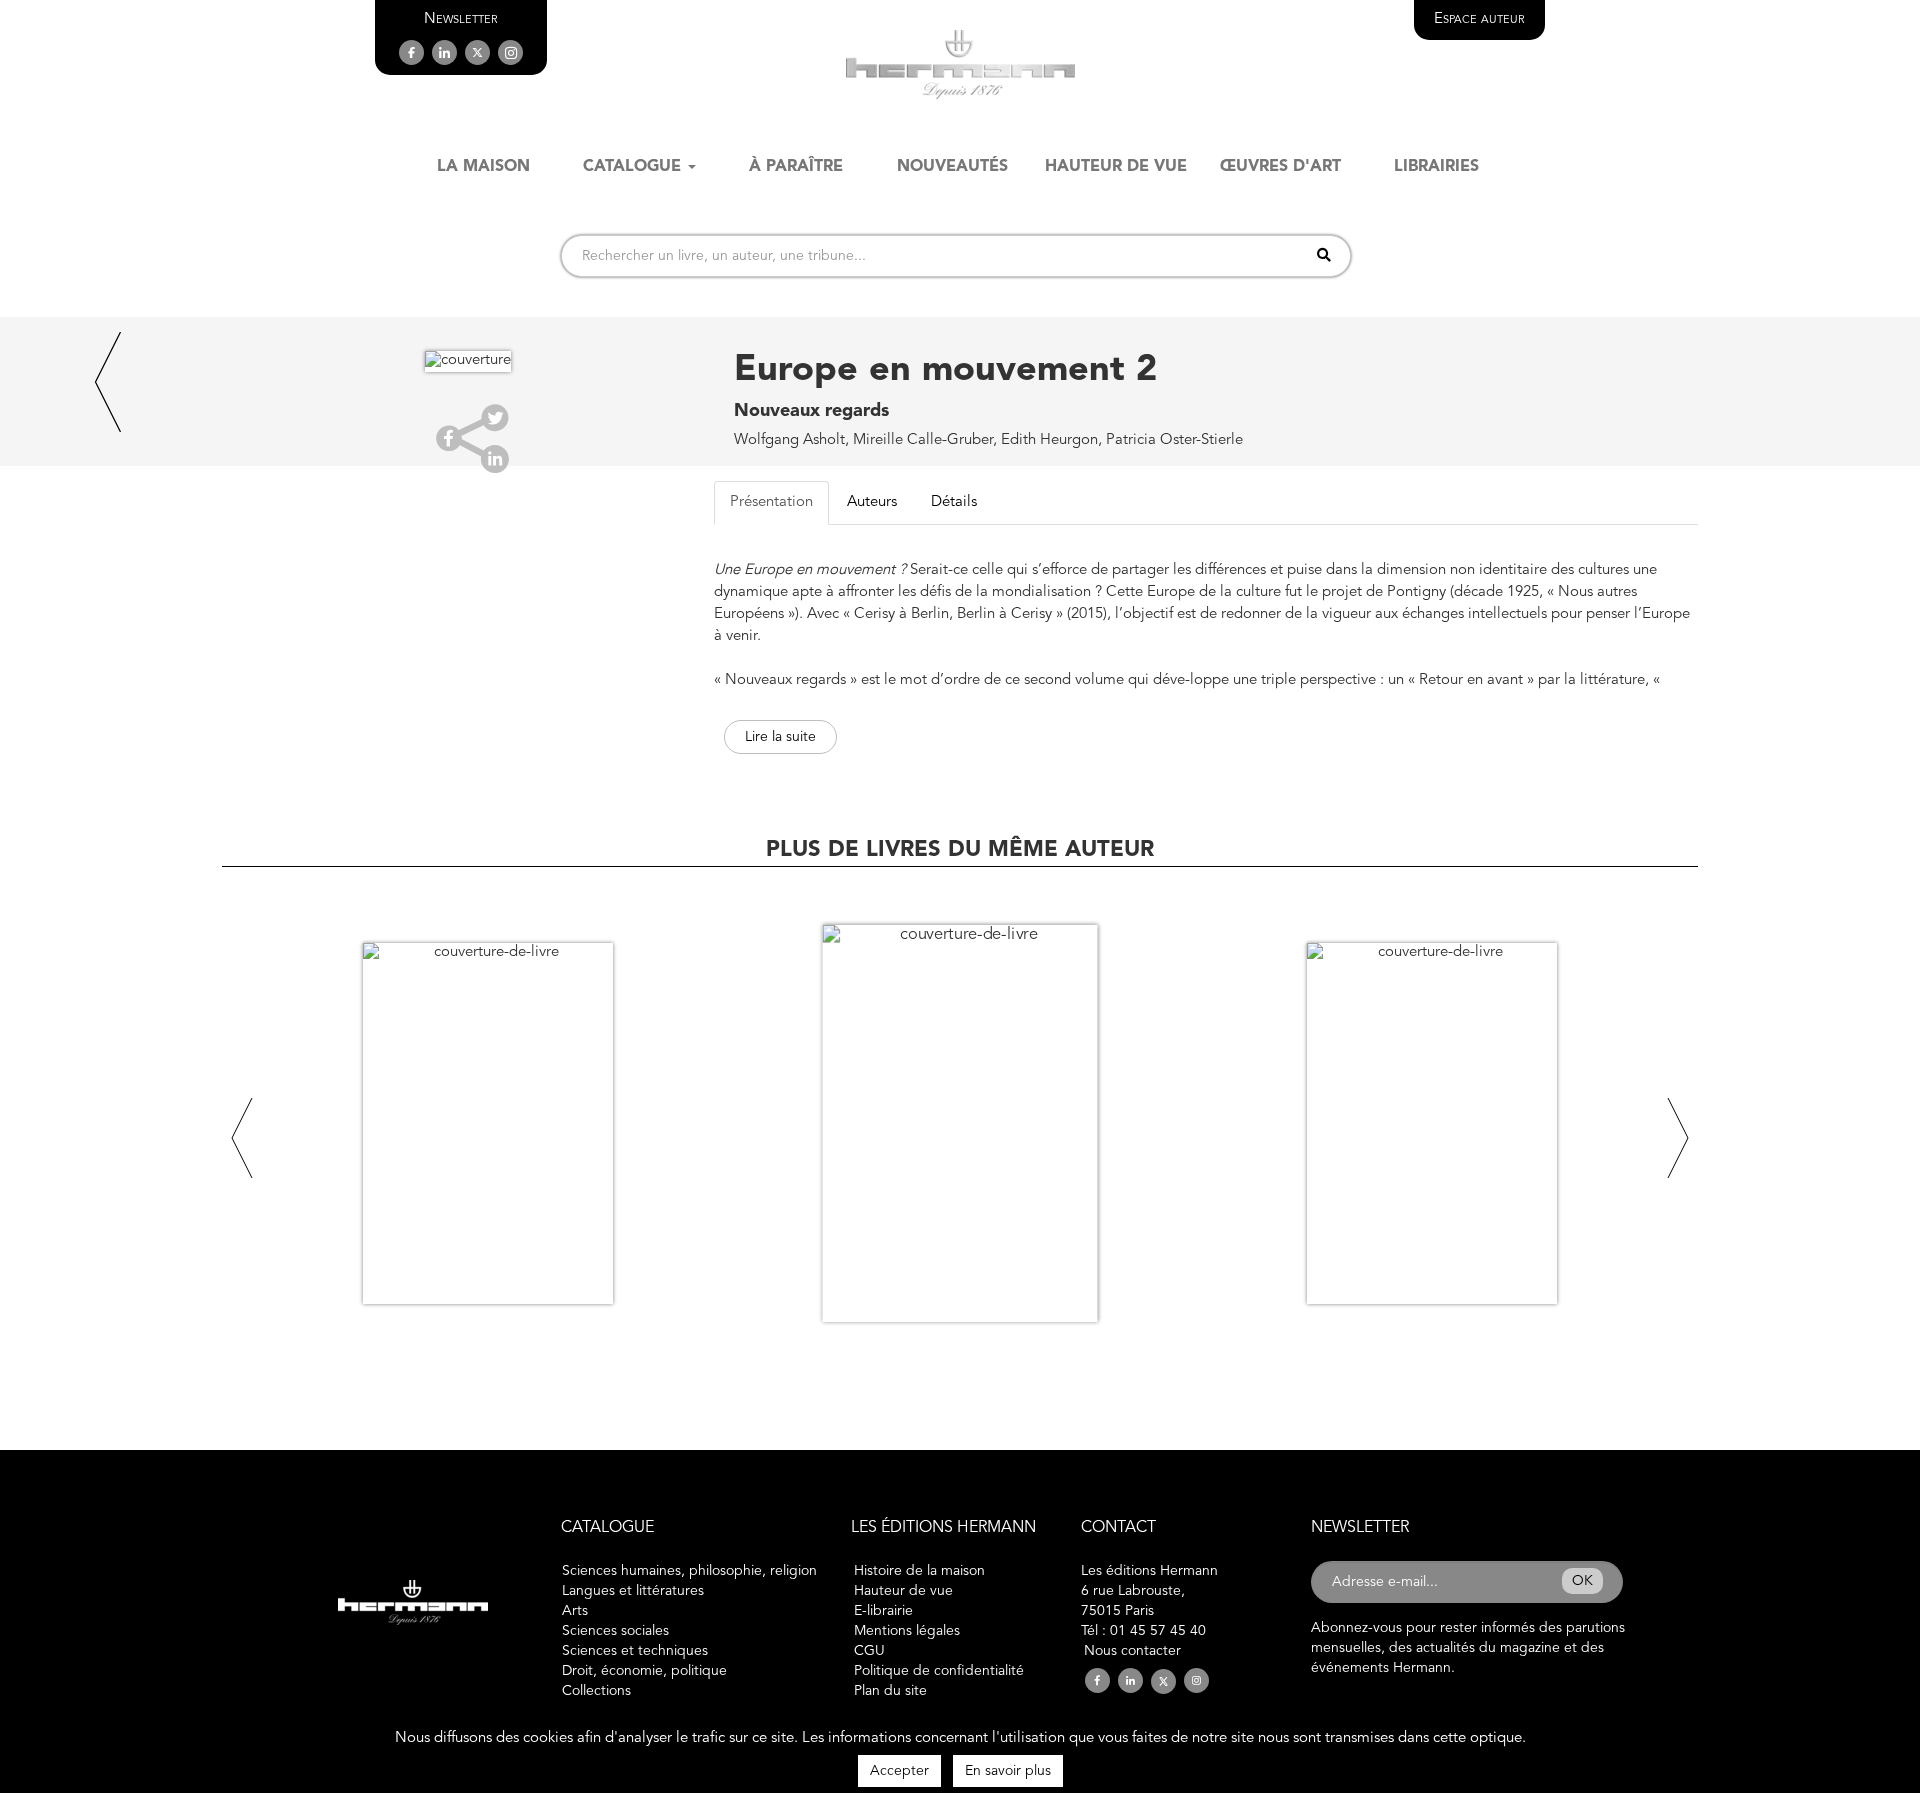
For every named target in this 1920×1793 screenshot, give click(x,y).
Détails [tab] (954, 502)
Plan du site (890, 1691)
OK (1582, 1581)
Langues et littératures (633, 1591)
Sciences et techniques (635, 1651)
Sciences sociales (615, 1631)
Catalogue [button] (632, 167)
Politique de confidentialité (939, 1671)
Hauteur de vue (903, 1591)
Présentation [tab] (771, 502)
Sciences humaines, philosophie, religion (689, 1571)
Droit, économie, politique (644, 1671)
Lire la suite (780, 737)
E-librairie (883, 1611)
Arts (575, 1611)
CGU (869, 1651)
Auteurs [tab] (872, 502)
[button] (461, 19)
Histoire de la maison (919, 1571)
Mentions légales (907, 1631)
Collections (596, 1691)
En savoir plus (1008, 1771)
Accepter (899, 1771)
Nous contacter (1132, 1651)
